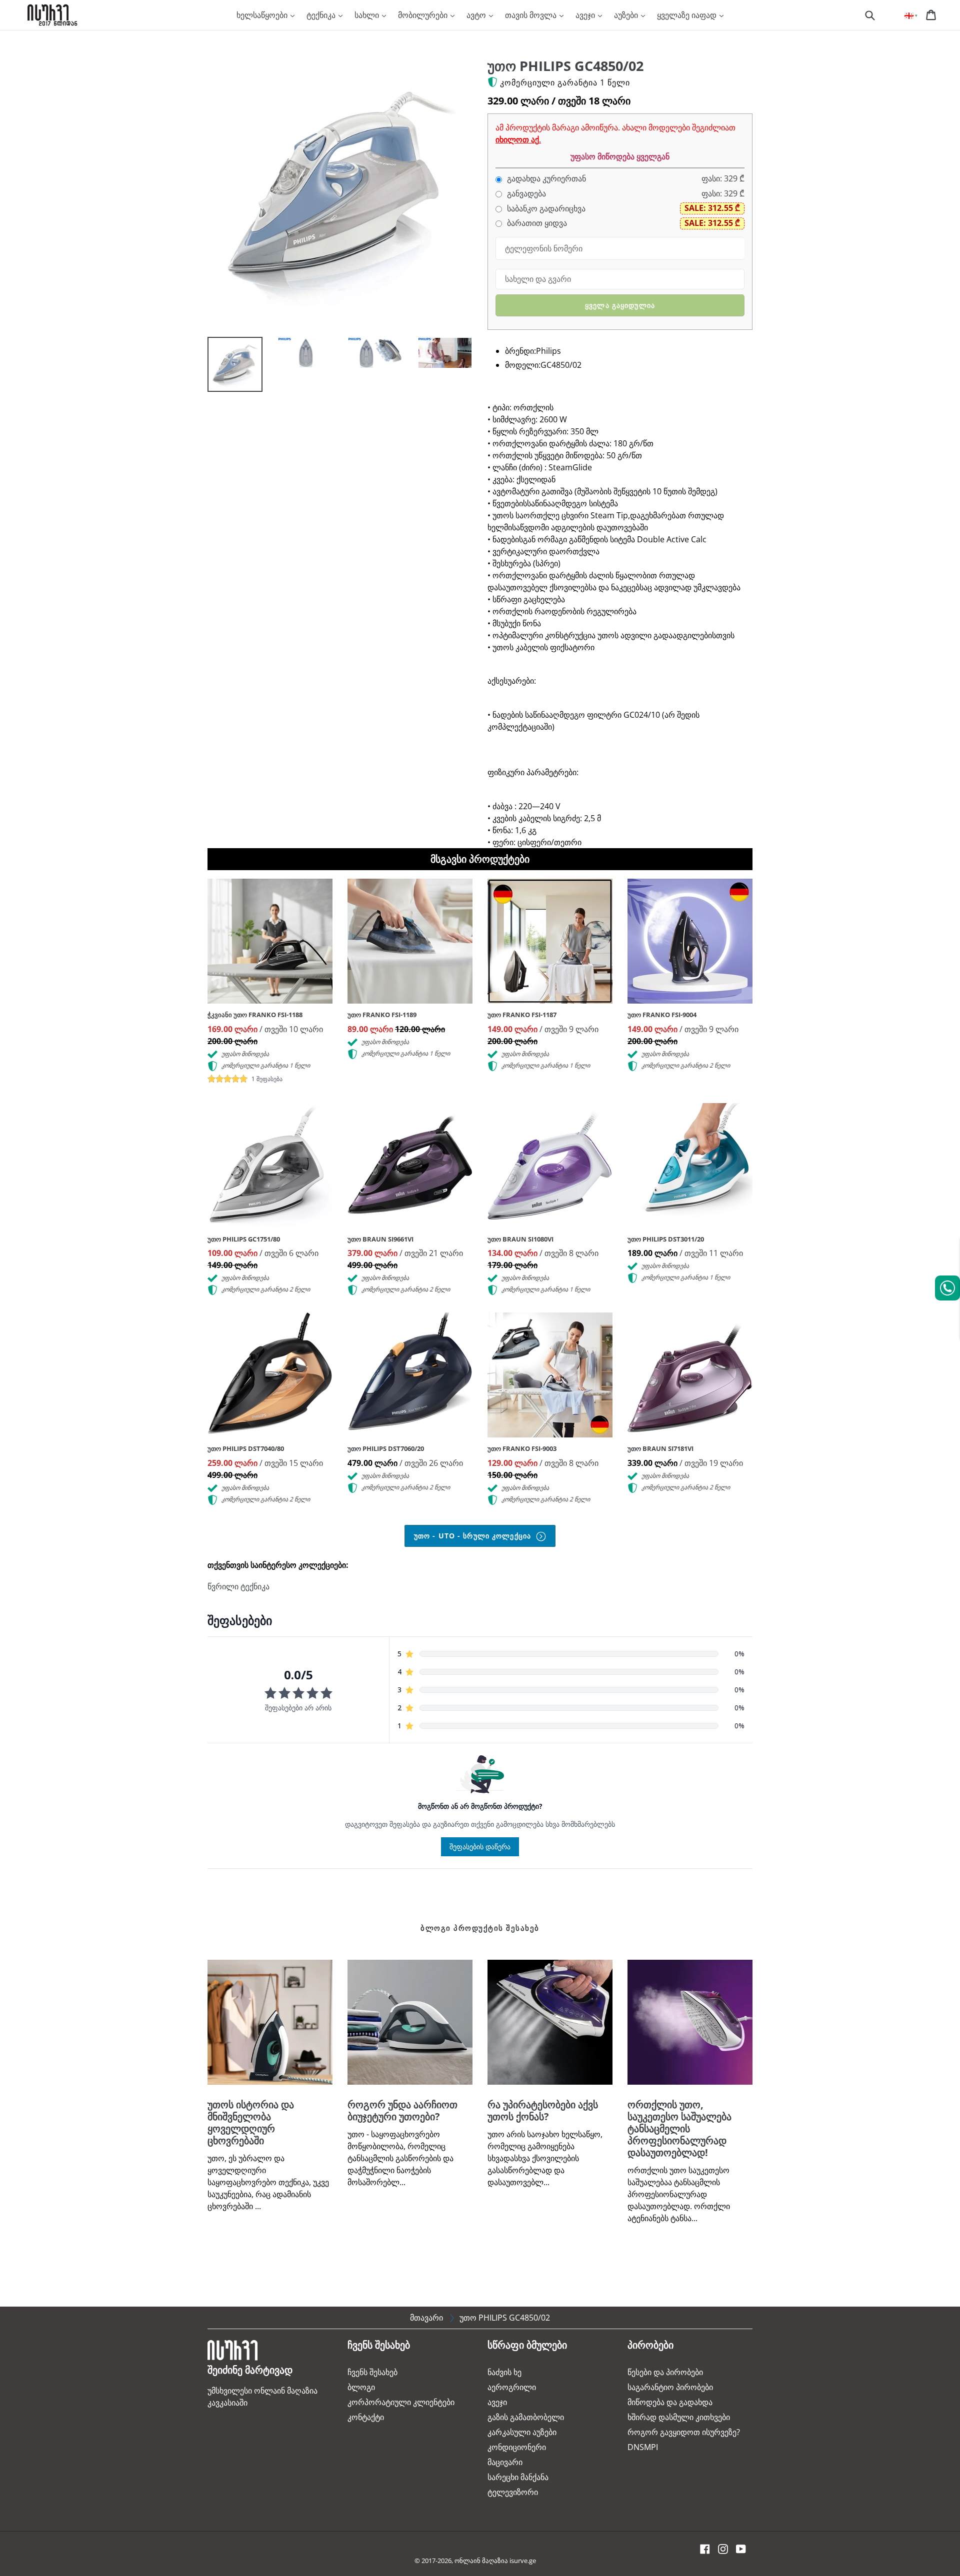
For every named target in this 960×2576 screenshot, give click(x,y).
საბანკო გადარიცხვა (545, 209)
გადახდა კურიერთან (545, 179)
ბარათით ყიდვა (536, 223)
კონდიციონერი (517, 2447)
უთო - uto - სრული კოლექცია (474, 1536)
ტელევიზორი (513, 2492)
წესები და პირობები (665, 2372)
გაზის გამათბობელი (526, 2417)
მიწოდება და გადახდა (670, 2402)
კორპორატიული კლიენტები (401, 2402)
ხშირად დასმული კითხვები (679, 2417)
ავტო (477, 15)
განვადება (525, 194)
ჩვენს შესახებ (372, 2372)
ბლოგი (361, 2387)
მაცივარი (505, 2462)
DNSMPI (643, 2447)
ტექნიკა (322, 15)
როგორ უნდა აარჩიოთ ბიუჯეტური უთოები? (402, 2110)
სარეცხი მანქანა (518, 2477)
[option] (227, 367)
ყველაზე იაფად (688, 15)
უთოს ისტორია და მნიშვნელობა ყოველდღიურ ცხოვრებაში (251, 2122)
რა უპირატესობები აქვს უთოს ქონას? (543, 2110)
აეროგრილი (512, 2387)
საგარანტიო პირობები (670, 2387)
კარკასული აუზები (522, 2432)
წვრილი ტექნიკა (238, 1586)
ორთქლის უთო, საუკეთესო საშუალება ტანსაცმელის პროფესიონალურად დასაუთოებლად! (679, 2128)
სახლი (368, 15)
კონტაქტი (366, 2417)
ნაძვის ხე (504, 2372)
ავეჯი (586, 15)
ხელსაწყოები (263, 15)
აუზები (627, 15)
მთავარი (426, 2318)
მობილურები (424, 15)
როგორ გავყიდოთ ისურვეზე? (684, 2432)
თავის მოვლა (532, 15)
